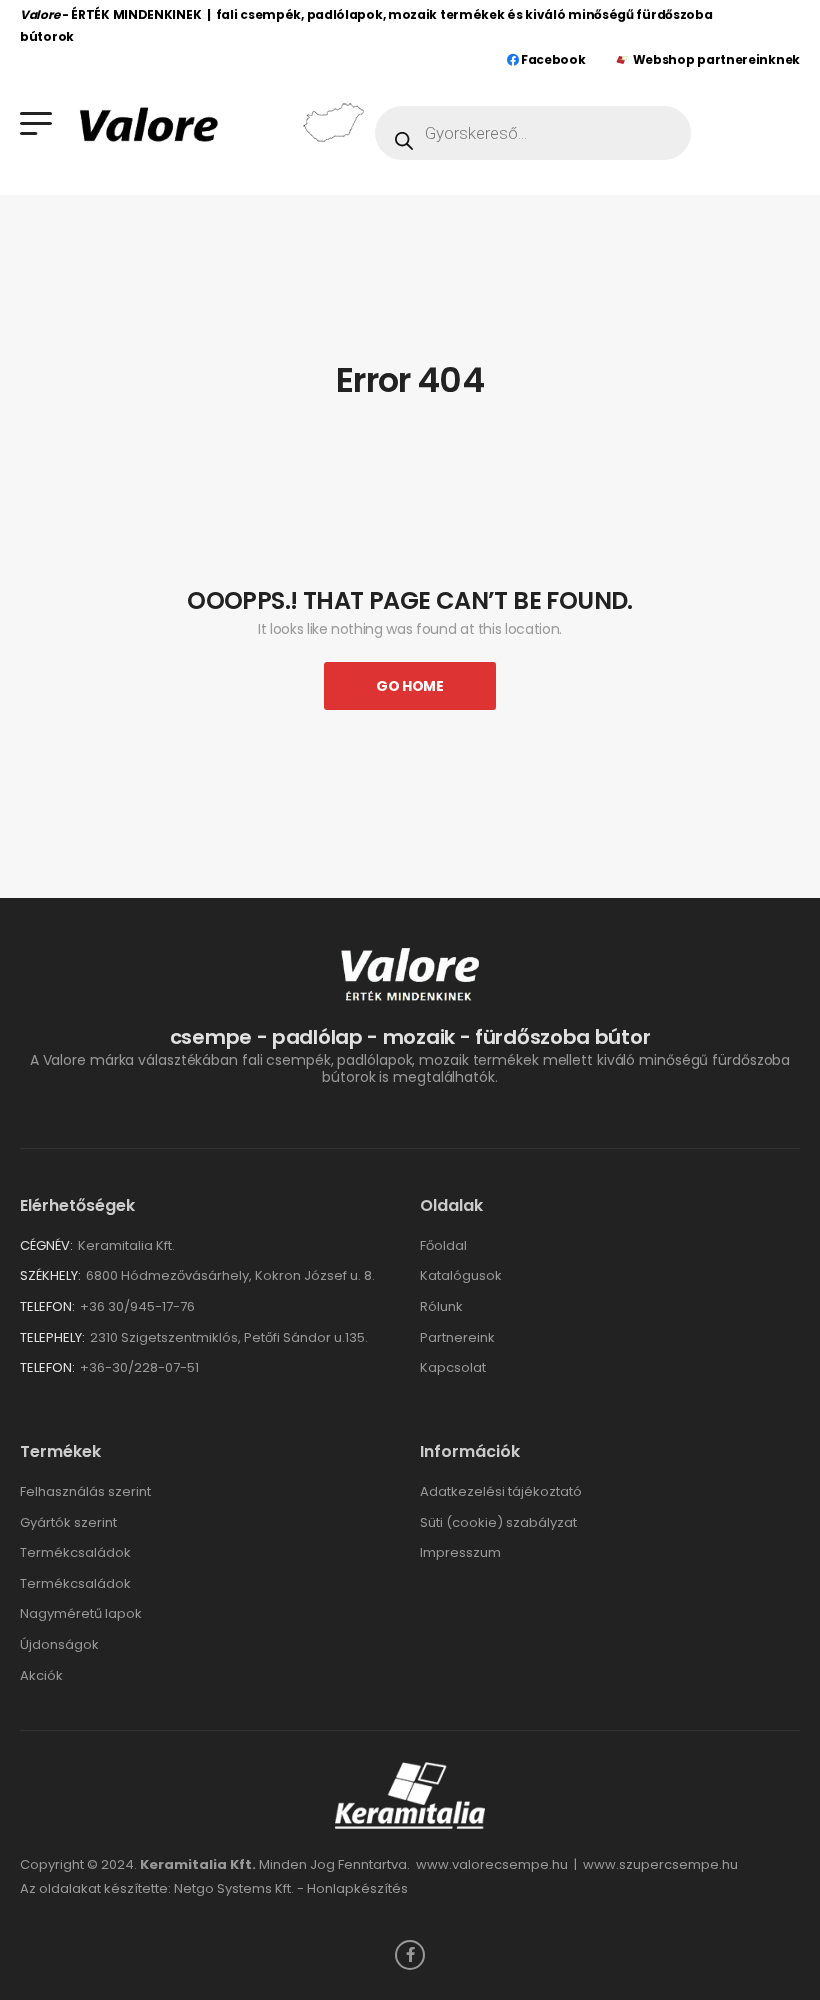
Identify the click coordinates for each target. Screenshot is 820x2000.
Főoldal (443, 1245)
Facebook (551, 59)
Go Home (410, 686)
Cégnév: (46, 1245)
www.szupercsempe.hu (660, 1864)
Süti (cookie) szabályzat (498, 1522)
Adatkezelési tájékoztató (501, 1491)
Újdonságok (59, 1644)
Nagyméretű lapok (81, 1613)
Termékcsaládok (75, 1552)
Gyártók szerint (68, 1522)
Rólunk (441, 1306)
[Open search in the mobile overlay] (533, 133)
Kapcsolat (453, 1367)
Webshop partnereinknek (716, 59)
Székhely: (50, 1275)
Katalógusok (461, 1275)
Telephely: (52, 1337)
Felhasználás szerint (85, 1491)
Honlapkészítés (357, 1888)
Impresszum (460, 1552)
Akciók (41, 1675)
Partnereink (457, 1337)
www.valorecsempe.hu (492, 1864)
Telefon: (47, 1306)
